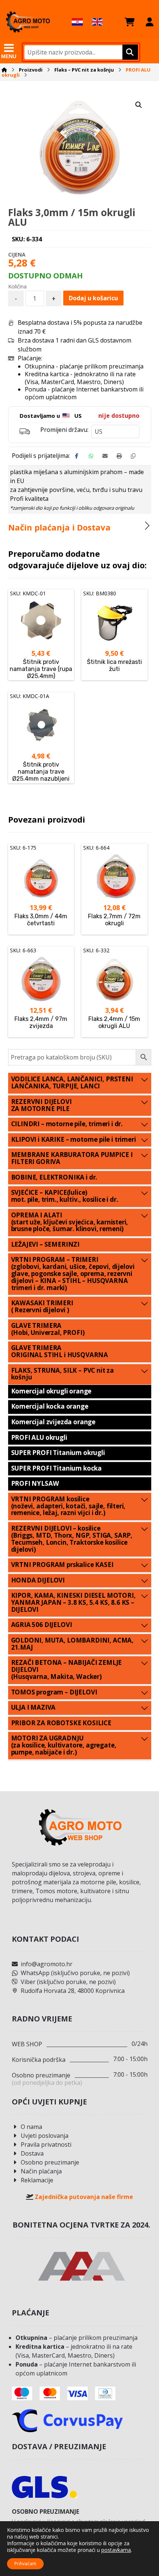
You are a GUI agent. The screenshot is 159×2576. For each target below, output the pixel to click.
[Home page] (4, 70)
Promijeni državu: (64, 430)
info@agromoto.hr (47, 1964)
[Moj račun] (150, 22)
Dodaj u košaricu (93, 298)
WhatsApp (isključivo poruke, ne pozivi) (75, 1973)
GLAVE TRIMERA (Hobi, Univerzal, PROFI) (48, 1329)
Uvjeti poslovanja (45, 2136)
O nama (31, 2127)
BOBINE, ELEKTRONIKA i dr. (54, 1177)
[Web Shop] (28, 22)
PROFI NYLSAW (35, 1483)
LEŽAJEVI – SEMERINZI (45, 1244)
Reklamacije (37, 2180)
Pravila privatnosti (46, 2145)
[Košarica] (130, 22)
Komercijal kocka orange (50, 1406)
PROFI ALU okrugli (39, 1437)
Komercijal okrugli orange (51, 1391)
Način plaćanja (41, 2171)
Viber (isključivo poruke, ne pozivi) (68, 1982)
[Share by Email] (105, 456)
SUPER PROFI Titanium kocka (57, 1468)
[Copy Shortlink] (133, 456)
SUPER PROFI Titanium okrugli (58, 1453)
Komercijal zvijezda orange (53, 1422)
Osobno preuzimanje (50, 2162)
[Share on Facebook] (77, 456)
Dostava (32, 2153)
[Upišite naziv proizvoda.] (129, 52)
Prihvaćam (25, 2564)
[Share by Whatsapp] (91, 456)
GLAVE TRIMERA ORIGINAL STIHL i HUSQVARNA (60, 1351)
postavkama (116, 2550)
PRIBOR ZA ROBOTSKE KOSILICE (61, 1723)
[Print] (119, 456)
